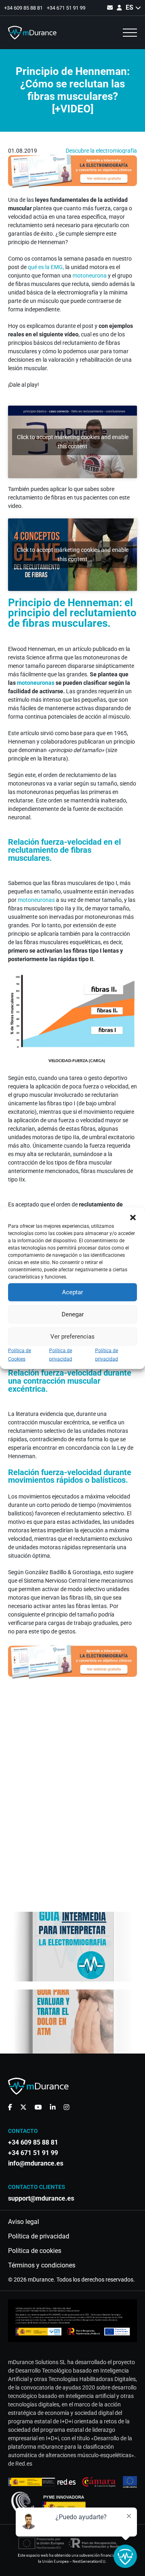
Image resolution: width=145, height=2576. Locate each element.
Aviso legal (24, 2222)
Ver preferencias (72, 1337)
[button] (133, 1217)
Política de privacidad (39, 2236)
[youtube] (38, 2107)
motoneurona (90, 276)
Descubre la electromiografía (101, 151)
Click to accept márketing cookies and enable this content (73, 442)
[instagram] (66, 2107)
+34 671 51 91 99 (66, 8)
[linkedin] (53, 2107)
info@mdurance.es (36, 2164)
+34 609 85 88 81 (23, 8)
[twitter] (23, 2107)
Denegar (73, 1314)
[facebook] (10, 2107)
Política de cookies (35, 2251)
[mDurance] (32, 33)
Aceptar (72, 1292)
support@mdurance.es (41, 2199)
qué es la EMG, (46, 267)
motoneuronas (36, 683)
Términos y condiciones (42, 2265)
